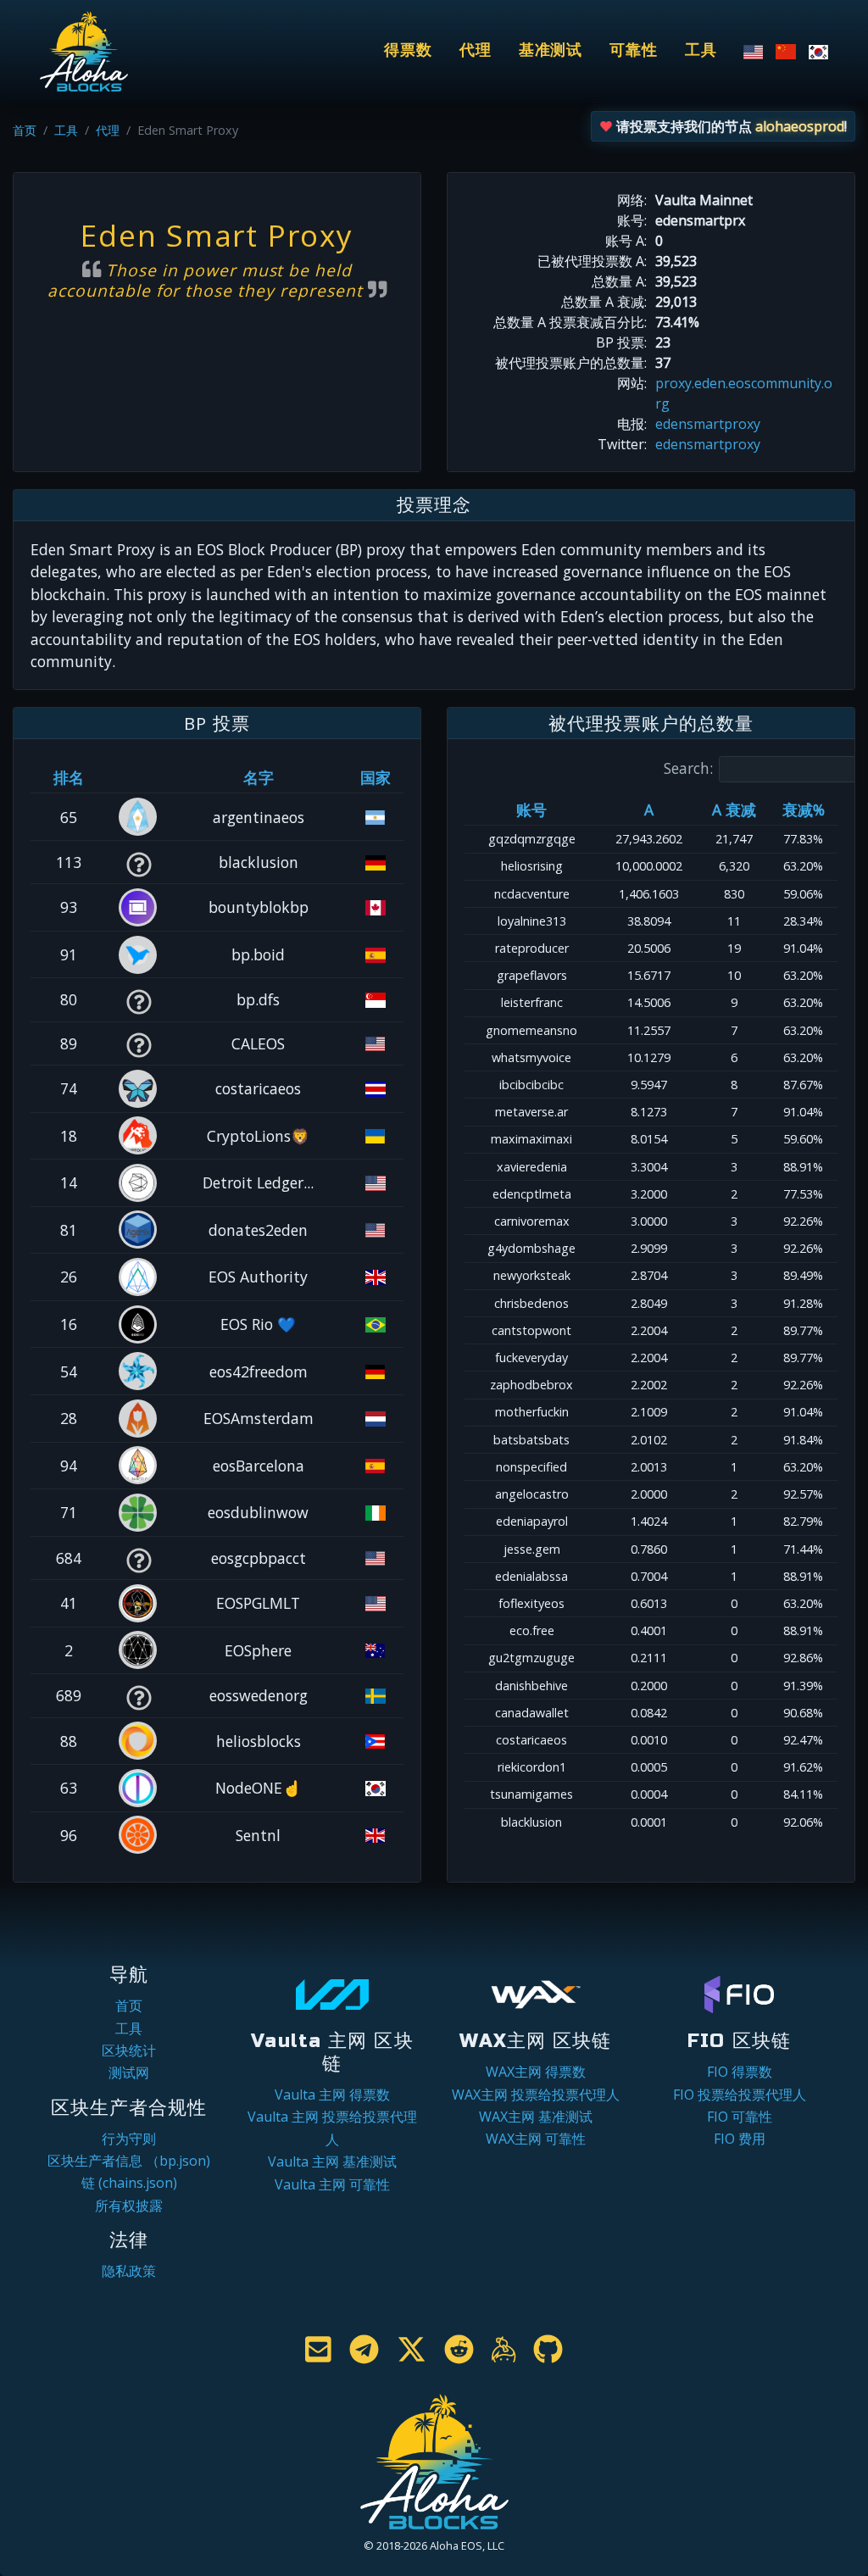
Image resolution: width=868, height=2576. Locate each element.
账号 (531, 810)
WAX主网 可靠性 (536, 2139)
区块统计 (129, 2050)
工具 (701, 50)
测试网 (129, 2072)
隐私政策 (129, 2271)
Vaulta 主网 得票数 (332, 2095)
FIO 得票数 (740, 2072)
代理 (476, 50)
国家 (376, 777)
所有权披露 (129, 2206)
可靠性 (634, 50)
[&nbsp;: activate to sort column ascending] (139, 777)
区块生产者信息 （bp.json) (129, 2161)
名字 (259, 777)
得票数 (408, 50)
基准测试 (551, 50)
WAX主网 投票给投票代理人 (536, 2095)
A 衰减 (734, 810)
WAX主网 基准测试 (536, 2117)
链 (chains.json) (129, 2183)
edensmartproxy (708, 424)
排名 (69, 777)
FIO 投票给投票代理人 (740, 2095)
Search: (688, 768)
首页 (25, 130)
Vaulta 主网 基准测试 (332, 2162)
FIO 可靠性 (740, 2117)
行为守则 (129, 2139)
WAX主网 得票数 (536, 2072)
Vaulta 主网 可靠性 (332, 2184)
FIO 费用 (740, 2139)
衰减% (804, 810)
